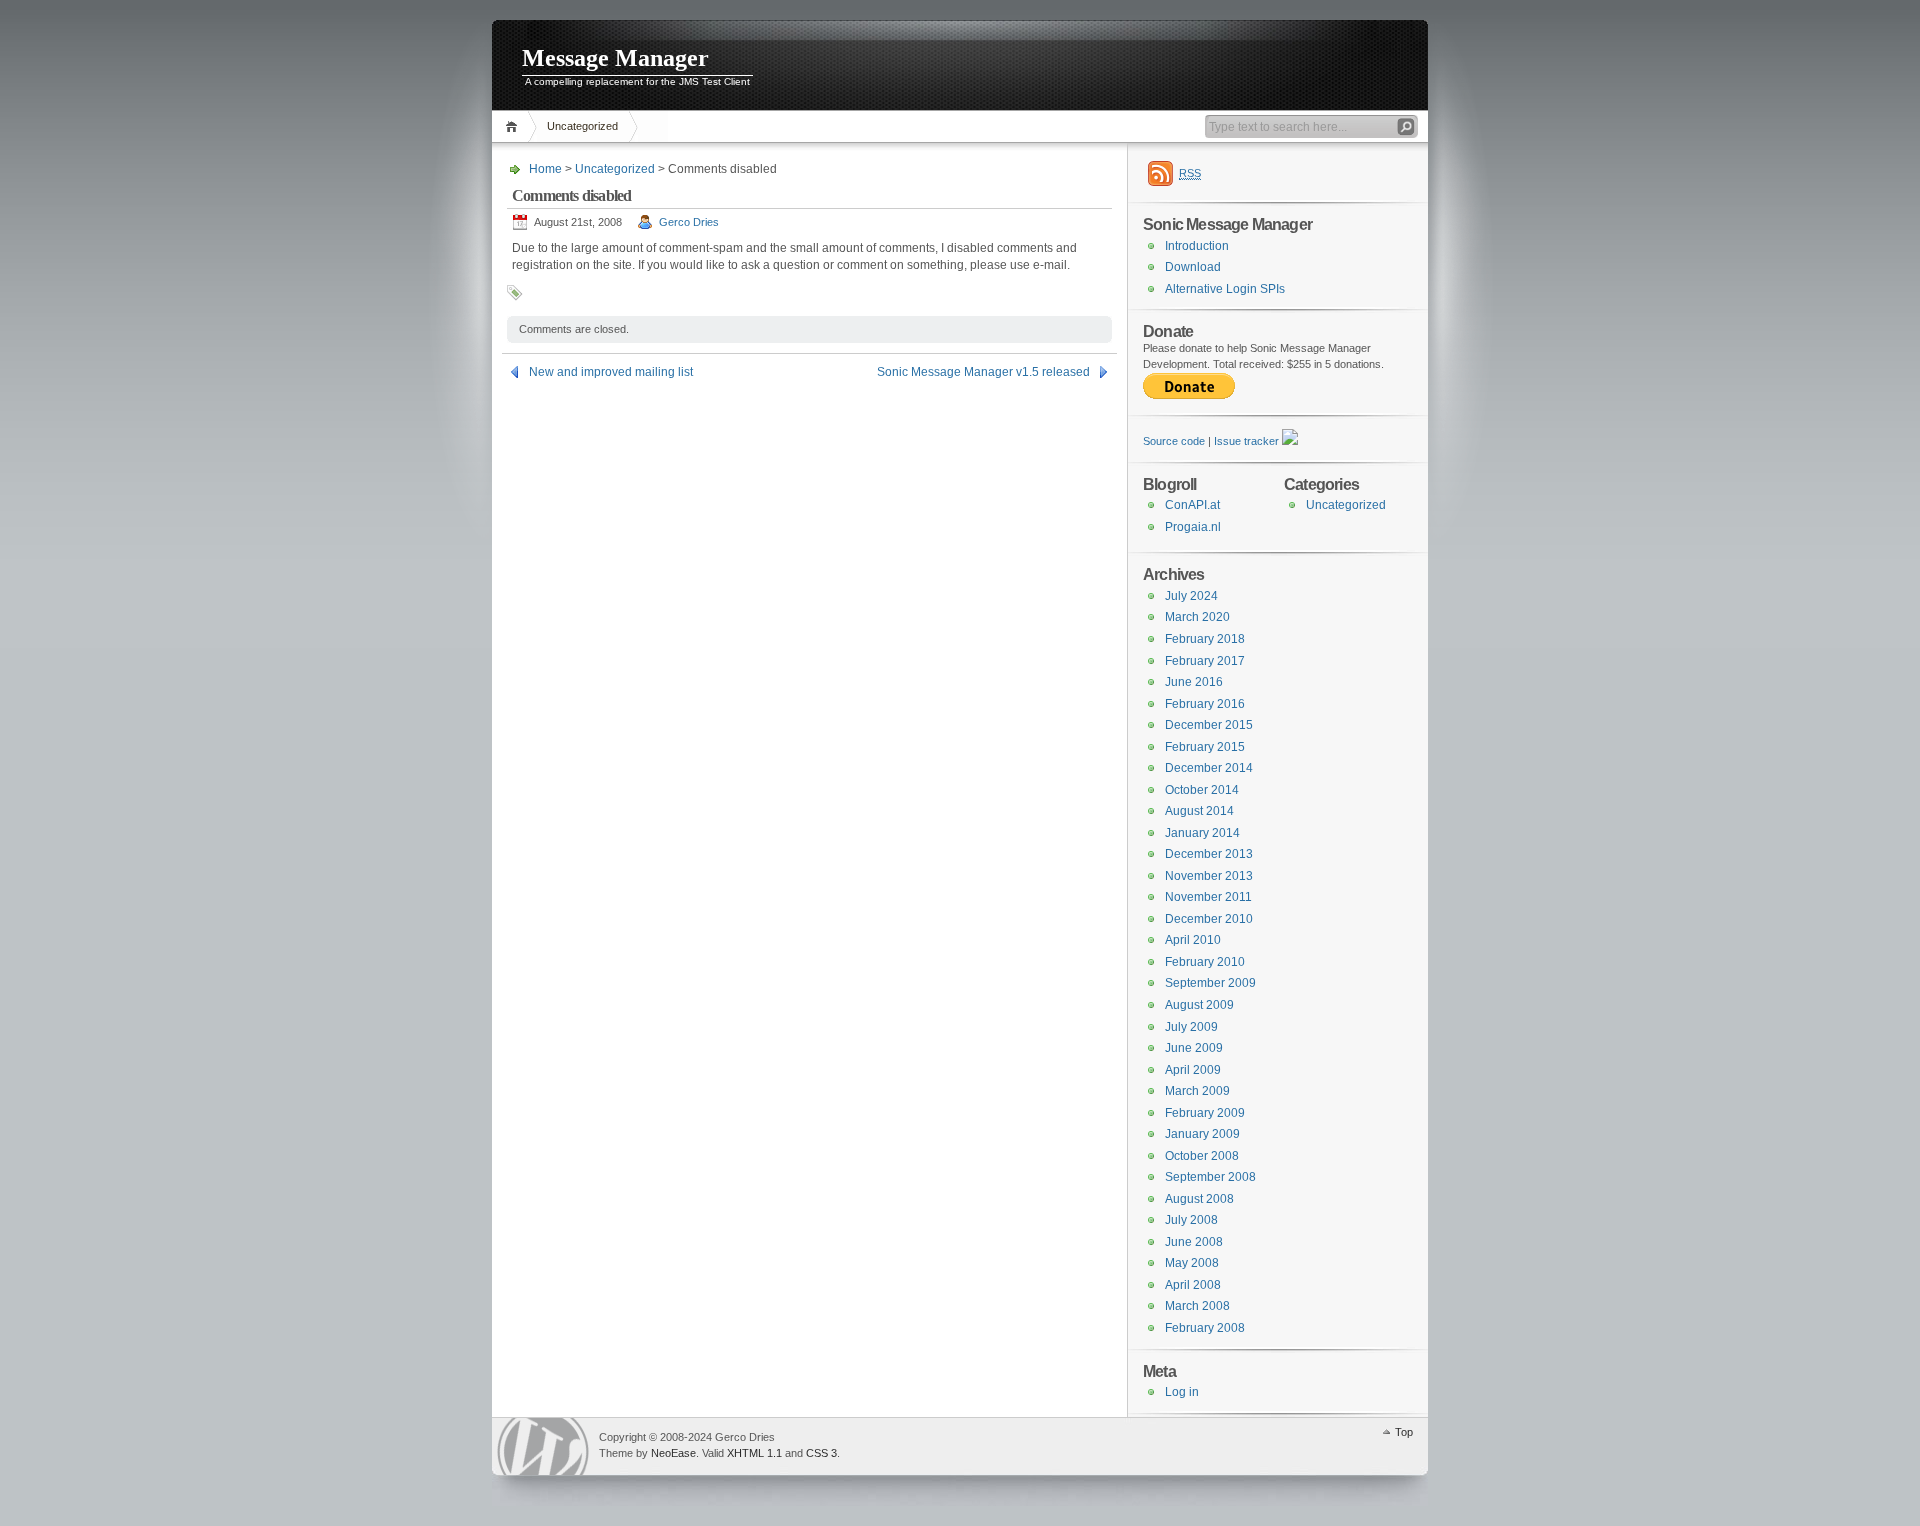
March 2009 (1197, 1091)
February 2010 (1205, 962)
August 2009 (1199, 1005)
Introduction (1197, 246)
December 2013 (1209, 854)
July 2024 (1191, 596)
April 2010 (1193, 940)
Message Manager (615, 58)
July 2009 (1191, 1027)
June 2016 (1194, 682)
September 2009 (1210, 983)
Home (514, 126)
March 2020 (1197, 617)
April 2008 (1193, 1285)
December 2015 (1209, 725)
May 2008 (1192, 1263)
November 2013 (1209, 876)
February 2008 (1205, 1328)
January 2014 (1202, 833)
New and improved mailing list (611, 372)
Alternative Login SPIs (1225, 289)
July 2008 (1191, 1220)
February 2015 (1205, 747)
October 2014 (1202, 790)
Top (1404, 1432)
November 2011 (1208, 897)
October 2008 (1202, 1156)
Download (1193, 267)
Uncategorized (582, 126)
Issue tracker (1246, 441)
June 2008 (1194, 1242)
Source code (1174, 441)
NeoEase (673, 1453)
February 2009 (1205, 1113)
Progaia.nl (1193, 527)
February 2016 (1205, 704)
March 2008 (1197, 1306)
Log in (1182, 1392)
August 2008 (1199, 1199)
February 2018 (1205, 639)
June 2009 (1194, 1048)
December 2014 (1209, 768)
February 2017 (1205, 661)
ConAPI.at (1192, 505)
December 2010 (1209, 919)
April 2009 (1193, 1070)
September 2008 (1210, 1177)
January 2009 (1202, 1134)
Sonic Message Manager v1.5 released (983, 372)
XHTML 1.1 (754, 1453)
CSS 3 (821, 1453)
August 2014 (1199, 811)
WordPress (543, 1446)
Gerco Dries (689, 222)
